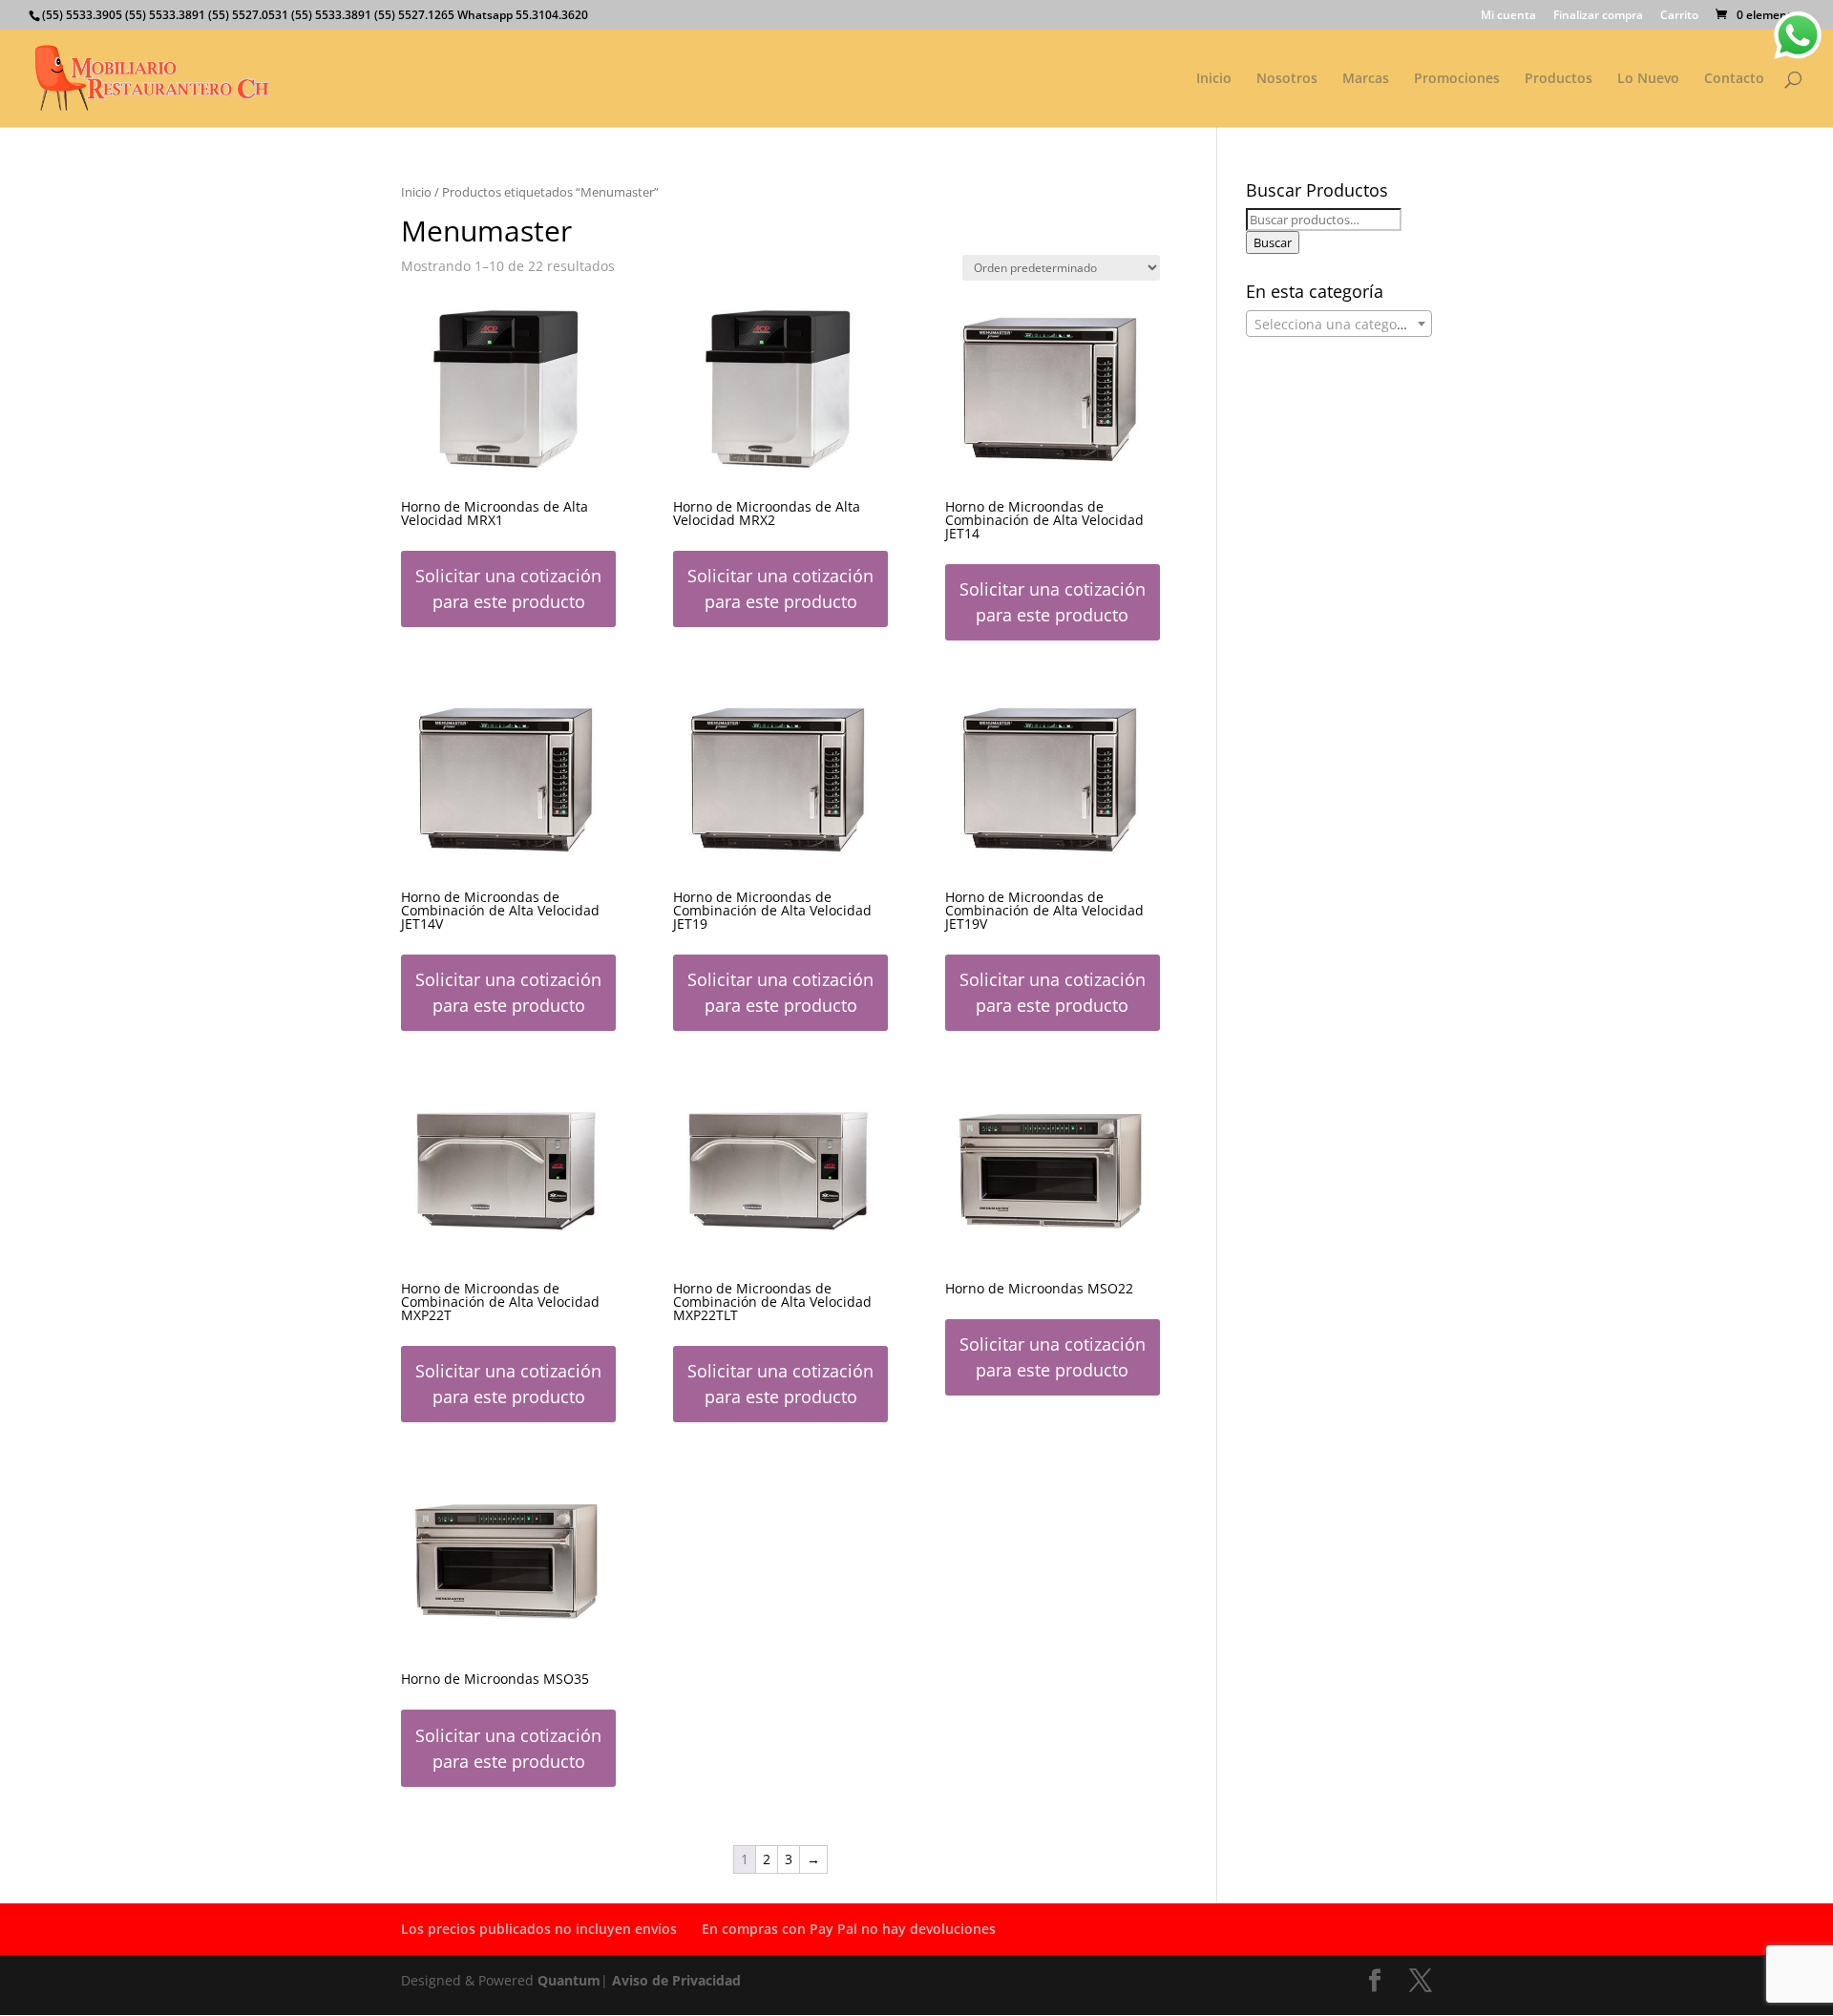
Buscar (1273, 242)
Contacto (1734, 79)
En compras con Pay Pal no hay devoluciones (849, 1929)
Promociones (1457, 79)
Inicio (1214, 79)
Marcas (1366, 79)
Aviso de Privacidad (676, 1980)
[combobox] (1339, 324)
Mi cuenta (1508, 16)
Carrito (1679, 16)
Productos (1559, 79)
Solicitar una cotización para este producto (508, 588)
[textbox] (1339, 325)
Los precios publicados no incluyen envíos (539, 1929)
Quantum (569, 1980)
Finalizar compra (1598, 16)
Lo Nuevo (1648, 79)
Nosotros (1287, 79)
